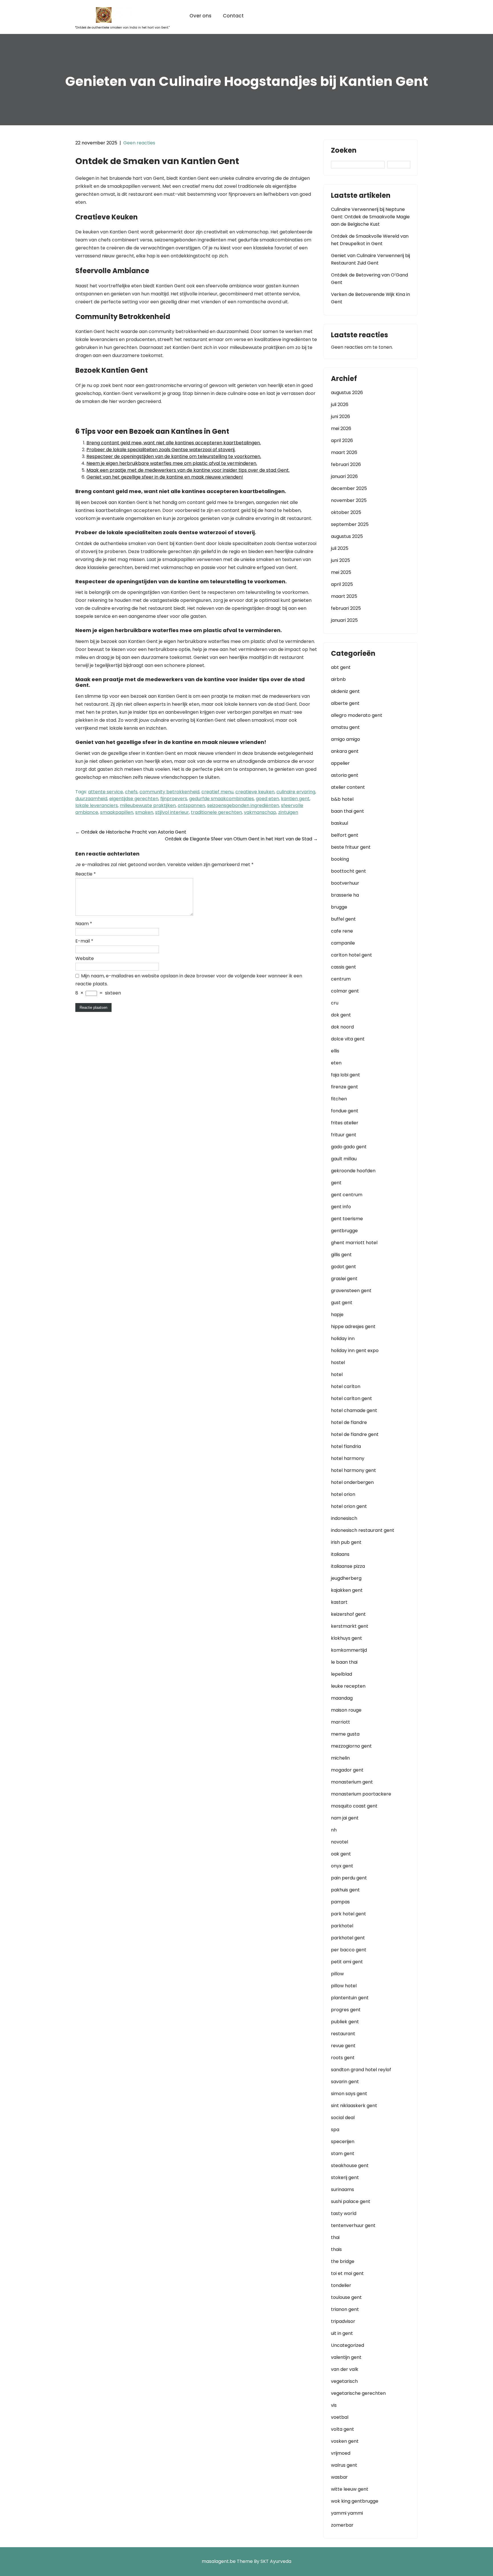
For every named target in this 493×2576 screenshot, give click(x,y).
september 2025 (350, 524)
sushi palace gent (351, 2201)
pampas (340, 1902)
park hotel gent (348, 1914)
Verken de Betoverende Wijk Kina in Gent (370, 298)
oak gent (341, 1854)
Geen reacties (139, 143)
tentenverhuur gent (353, 2225)
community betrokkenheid (169, 792)
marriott (341, 1722)
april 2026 (342, 440)
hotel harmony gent (353, 1470)
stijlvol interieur (172, 812)
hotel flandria (346, 1446)
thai (335, 2237)
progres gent (346, 2010)
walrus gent (344, 2465)
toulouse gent (346, 2297)
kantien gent (295, 799)
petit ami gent (347, 1962)
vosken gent (345, 2441)
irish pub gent (346, 1542)
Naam (84, 924)
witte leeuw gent (350, 2489)
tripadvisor (343, 2321)
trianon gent (345, 2309)
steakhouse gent (350, 2166)
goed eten (267, 799)
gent (336, 1183)
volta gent (343, 2429)
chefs (131, 792)
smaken (144, 812)
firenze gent (345, 1087)
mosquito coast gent (354, 1806)
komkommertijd (349, 1650)
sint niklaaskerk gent (354, 2106)
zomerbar (342, 2525)
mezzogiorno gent (351, 1746)
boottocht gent (348, 871)
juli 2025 (340, 548)
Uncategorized (347, 2345)
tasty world (344, 2213)
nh (334, 1830)
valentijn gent (346, 2357)
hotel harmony (348, 1458)
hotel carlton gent (351, 1398)
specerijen (343, 2142)
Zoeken (344, 151)
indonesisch (344, 1518)
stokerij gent (345, 2177)
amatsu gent (345, 727)
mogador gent (347, 1770)
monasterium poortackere (361, 1794)
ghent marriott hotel (354, 1243)
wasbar (339, 2477)
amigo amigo (345, 739)
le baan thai (344, 1662)
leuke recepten (348, 1686)
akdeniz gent (345, 691)
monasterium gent (352, 1782)
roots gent (343, 2058)
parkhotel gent (348, 1938)
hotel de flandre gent (355, 1434)
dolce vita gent (348, 1039)
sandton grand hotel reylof (361, 2070)
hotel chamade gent (354, 1410)
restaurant (343, 2034)
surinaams (343, 2189)
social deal (343, 2118)
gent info (341, 1207)
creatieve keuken (255, 792)
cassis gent (344, 967)
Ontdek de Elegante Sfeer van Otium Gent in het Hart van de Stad (241, 839)
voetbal (340, 2417)
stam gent (343, 2154)
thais (336, 2249)
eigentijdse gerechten (134, 799)
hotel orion (343, 1494)
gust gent (342, 1303)
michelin (340, 1758)
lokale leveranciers (97, 805)
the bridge (343, 2261)
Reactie (86, 874)
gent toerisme (347, 1219)
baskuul (340, 823)
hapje (337, 1315)
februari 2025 (346, 608)
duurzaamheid (91, 799)
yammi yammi (347, 2513)
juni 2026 (341, 416)
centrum (341, 979)
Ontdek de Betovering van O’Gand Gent (369, 279)
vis (334, 2405)
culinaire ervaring (296, 792)
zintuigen (288, 812)
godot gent (344, 1267)
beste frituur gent (351, 847)
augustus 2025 (347, 536)
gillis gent (341, 1255)
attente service (106, 792)
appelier (340, 763)
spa (335, 2130)
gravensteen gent (351, 1291)
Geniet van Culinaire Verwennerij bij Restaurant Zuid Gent (370, 259)
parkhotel (342, 1926)
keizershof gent (348, 1614)
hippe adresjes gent (353, 1327)
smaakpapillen (117, 812)
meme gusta (345, 1734)
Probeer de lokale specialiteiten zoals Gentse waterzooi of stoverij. (161, 450)
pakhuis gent (345, 1890)
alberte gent (345, 703)
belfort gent (345, 835)
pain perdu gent (349, 1878)
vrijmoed (341, 2453)
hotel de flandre (349, 1422)
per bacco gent (349, 1950)
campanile (343, 943)
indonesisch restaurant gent (363, 1530)
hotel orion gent (349, 1506)
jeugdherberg (346, 1578)
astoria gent (345, 775)
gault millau (344, 1159)
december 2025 (349, 488)
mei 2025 (341, 572)
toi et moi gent (347, 2273)
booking (340, 859)
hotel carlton (346, 1386)
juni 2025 (341, 560)
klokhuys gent (346, 1638)
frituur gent (344, 1135)
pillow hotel (344, 1986)
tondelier (341, 2285)
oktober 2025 (346, 512)
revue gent (343, 2046)
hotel (337, 1374)
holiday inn (343, 1339)
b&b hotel (342, 799)
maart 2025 (344, 596)
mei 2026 (341, 428)
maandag (342, 1698)
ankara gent (345, 751)
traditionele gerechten (216, 812)
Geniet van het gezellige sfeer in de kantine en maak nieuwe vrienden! (165, 477)
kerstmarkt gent (350, 1626)
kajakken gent (347, 1590)
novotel (340, 1842)
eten (336, 1063)
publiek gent (345, 2022)
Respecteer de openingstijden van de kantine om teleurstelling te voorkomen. (174, 456)
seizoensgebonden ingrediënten (243, 805)
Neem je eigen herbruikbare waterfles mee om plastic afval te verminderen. (172, 463)
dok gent (341, 1015)
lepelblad (342, 1674)
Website (85, 958)
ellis (335, 1051)
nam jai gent (345, 1818)
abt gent (341, 667)
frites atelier (345, 1123)
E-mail (84, 941)
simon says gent (349, 2094)
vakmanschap (260, 812)
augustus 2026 (347, 393)
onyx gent (342, 1866)
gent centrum (347, 1195)
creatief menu (217, 792)
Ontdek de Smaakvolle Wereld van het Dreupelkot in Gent (370, 240)
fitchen (339, 1099)
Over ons (200, 16)
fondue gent (345, 1111)
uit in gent (342, 2333)
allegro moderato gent (357, 715)
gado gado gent (349, 1147)
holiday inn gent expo (355, 1350)
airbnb (338, 679)
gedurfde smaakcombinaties (222, 799)
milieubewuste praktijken (148, 805)
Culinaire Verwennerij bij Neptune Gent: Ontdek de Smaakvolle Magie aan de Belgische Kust (370, 217)
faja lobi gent (345, 1075)
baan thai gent (347, 811)
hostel (338, 1362)
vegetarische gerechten (358, 2393)
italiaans (340, 1554)
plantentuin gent (350, 1998)
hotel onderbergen (352, 1482)
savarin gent (345, 2082)
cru (335, 1003)
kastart (339, 1602)
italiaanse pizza (348, 1566)
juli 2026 (340, 405)
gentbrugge (344, 1231)
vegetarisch (344, 2381)
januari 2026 (344, 476)
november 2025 (349, 500)
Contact (233, 16)
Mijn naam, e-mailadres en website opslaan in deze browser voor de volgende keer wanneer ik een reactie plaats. (189, 980)
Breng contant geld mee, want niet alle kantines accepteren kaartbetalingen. (174, 443)
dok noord (342, 1027)
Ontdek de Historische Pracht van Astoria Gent (131, 832)
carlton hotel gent (351, 955)
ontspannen (191, 805)
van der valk (345, 2369)
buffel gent (343, 919)
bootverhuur (345, 883)
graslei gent (344, 1279)
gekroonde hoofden (353, 1171)
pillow (337, 1974)
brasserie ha (345, 895)
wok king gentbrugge (355, 2501)
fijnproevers (174, 799)
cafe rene (342, 931)
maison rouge (346, 1710)
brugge (339, 907)
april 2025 (342, 584)
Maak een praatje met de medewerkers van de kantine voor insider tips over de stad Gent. (188, 470)
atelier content (348, 787)
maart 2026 (344, 452)
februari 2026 (346, 464)
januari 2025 (344, 620)
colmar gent (345, 991)
